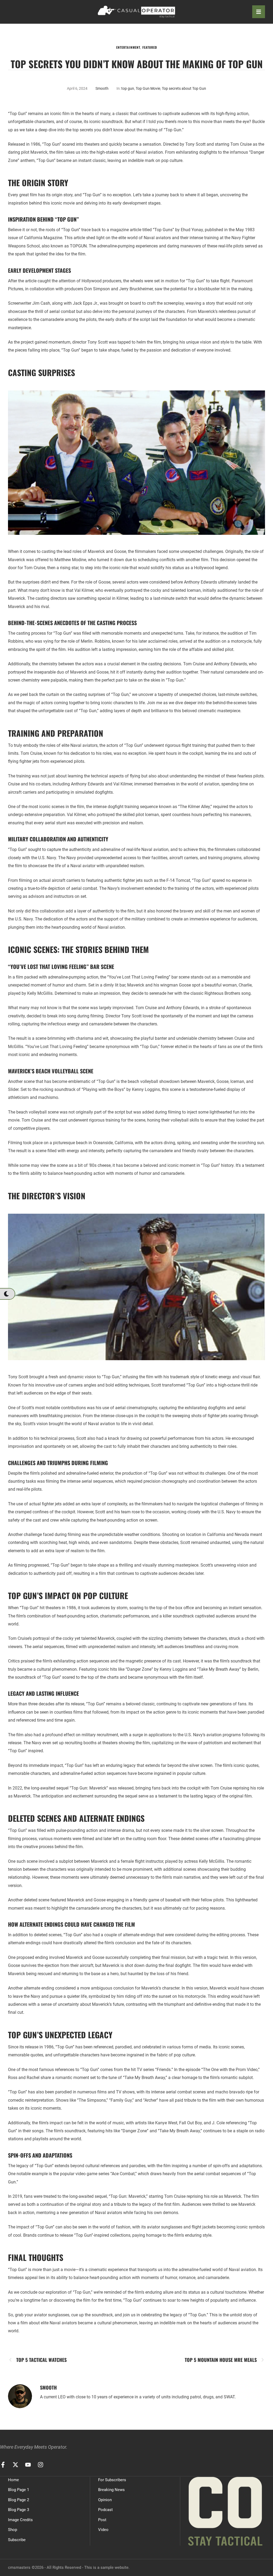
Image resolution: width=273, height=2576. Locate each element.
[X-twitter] (15, 2465)
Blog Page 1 (19, 2490)
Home (13, 2480)
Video (103, 2530)
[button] (7, 1294)
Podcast (105, 2510)
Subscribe (17, 2540)
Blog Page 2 (19, 2500)
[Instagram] (41, 2465)
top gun (128, 88)
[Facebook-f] (3, 2465)
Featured (150, 47)
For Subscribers (112, 2480)
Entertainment (128, 47)
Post (102, 2520)
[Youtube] (28, 2465)
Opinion (105, 2500)
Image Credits (20, 2520)
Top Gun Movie (148, 88)
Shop (13, 2530)
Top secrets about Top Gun (184, 88)
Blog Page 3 (19, 2510)
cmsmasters (19, 2567)
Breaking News (111, 2490)
